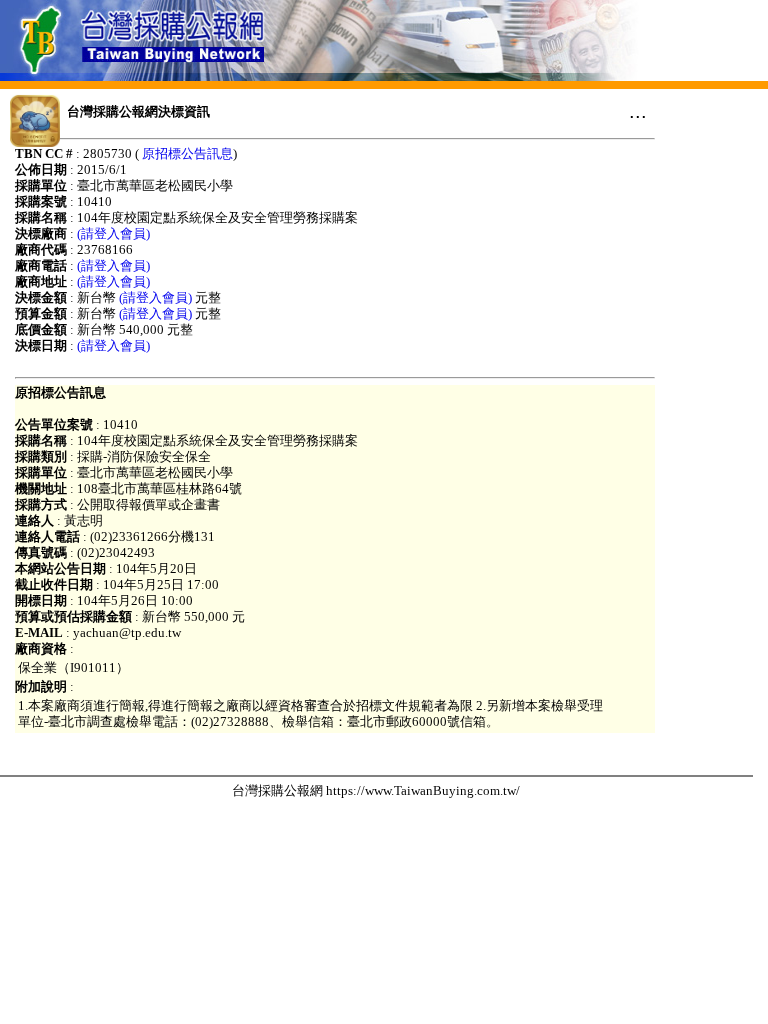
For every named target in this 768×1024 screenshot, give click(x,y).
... (638, 111)
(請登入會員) (113, 233)
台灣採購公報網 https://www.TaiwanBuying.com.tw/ (376, 790)
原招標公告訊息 (187, 153)
